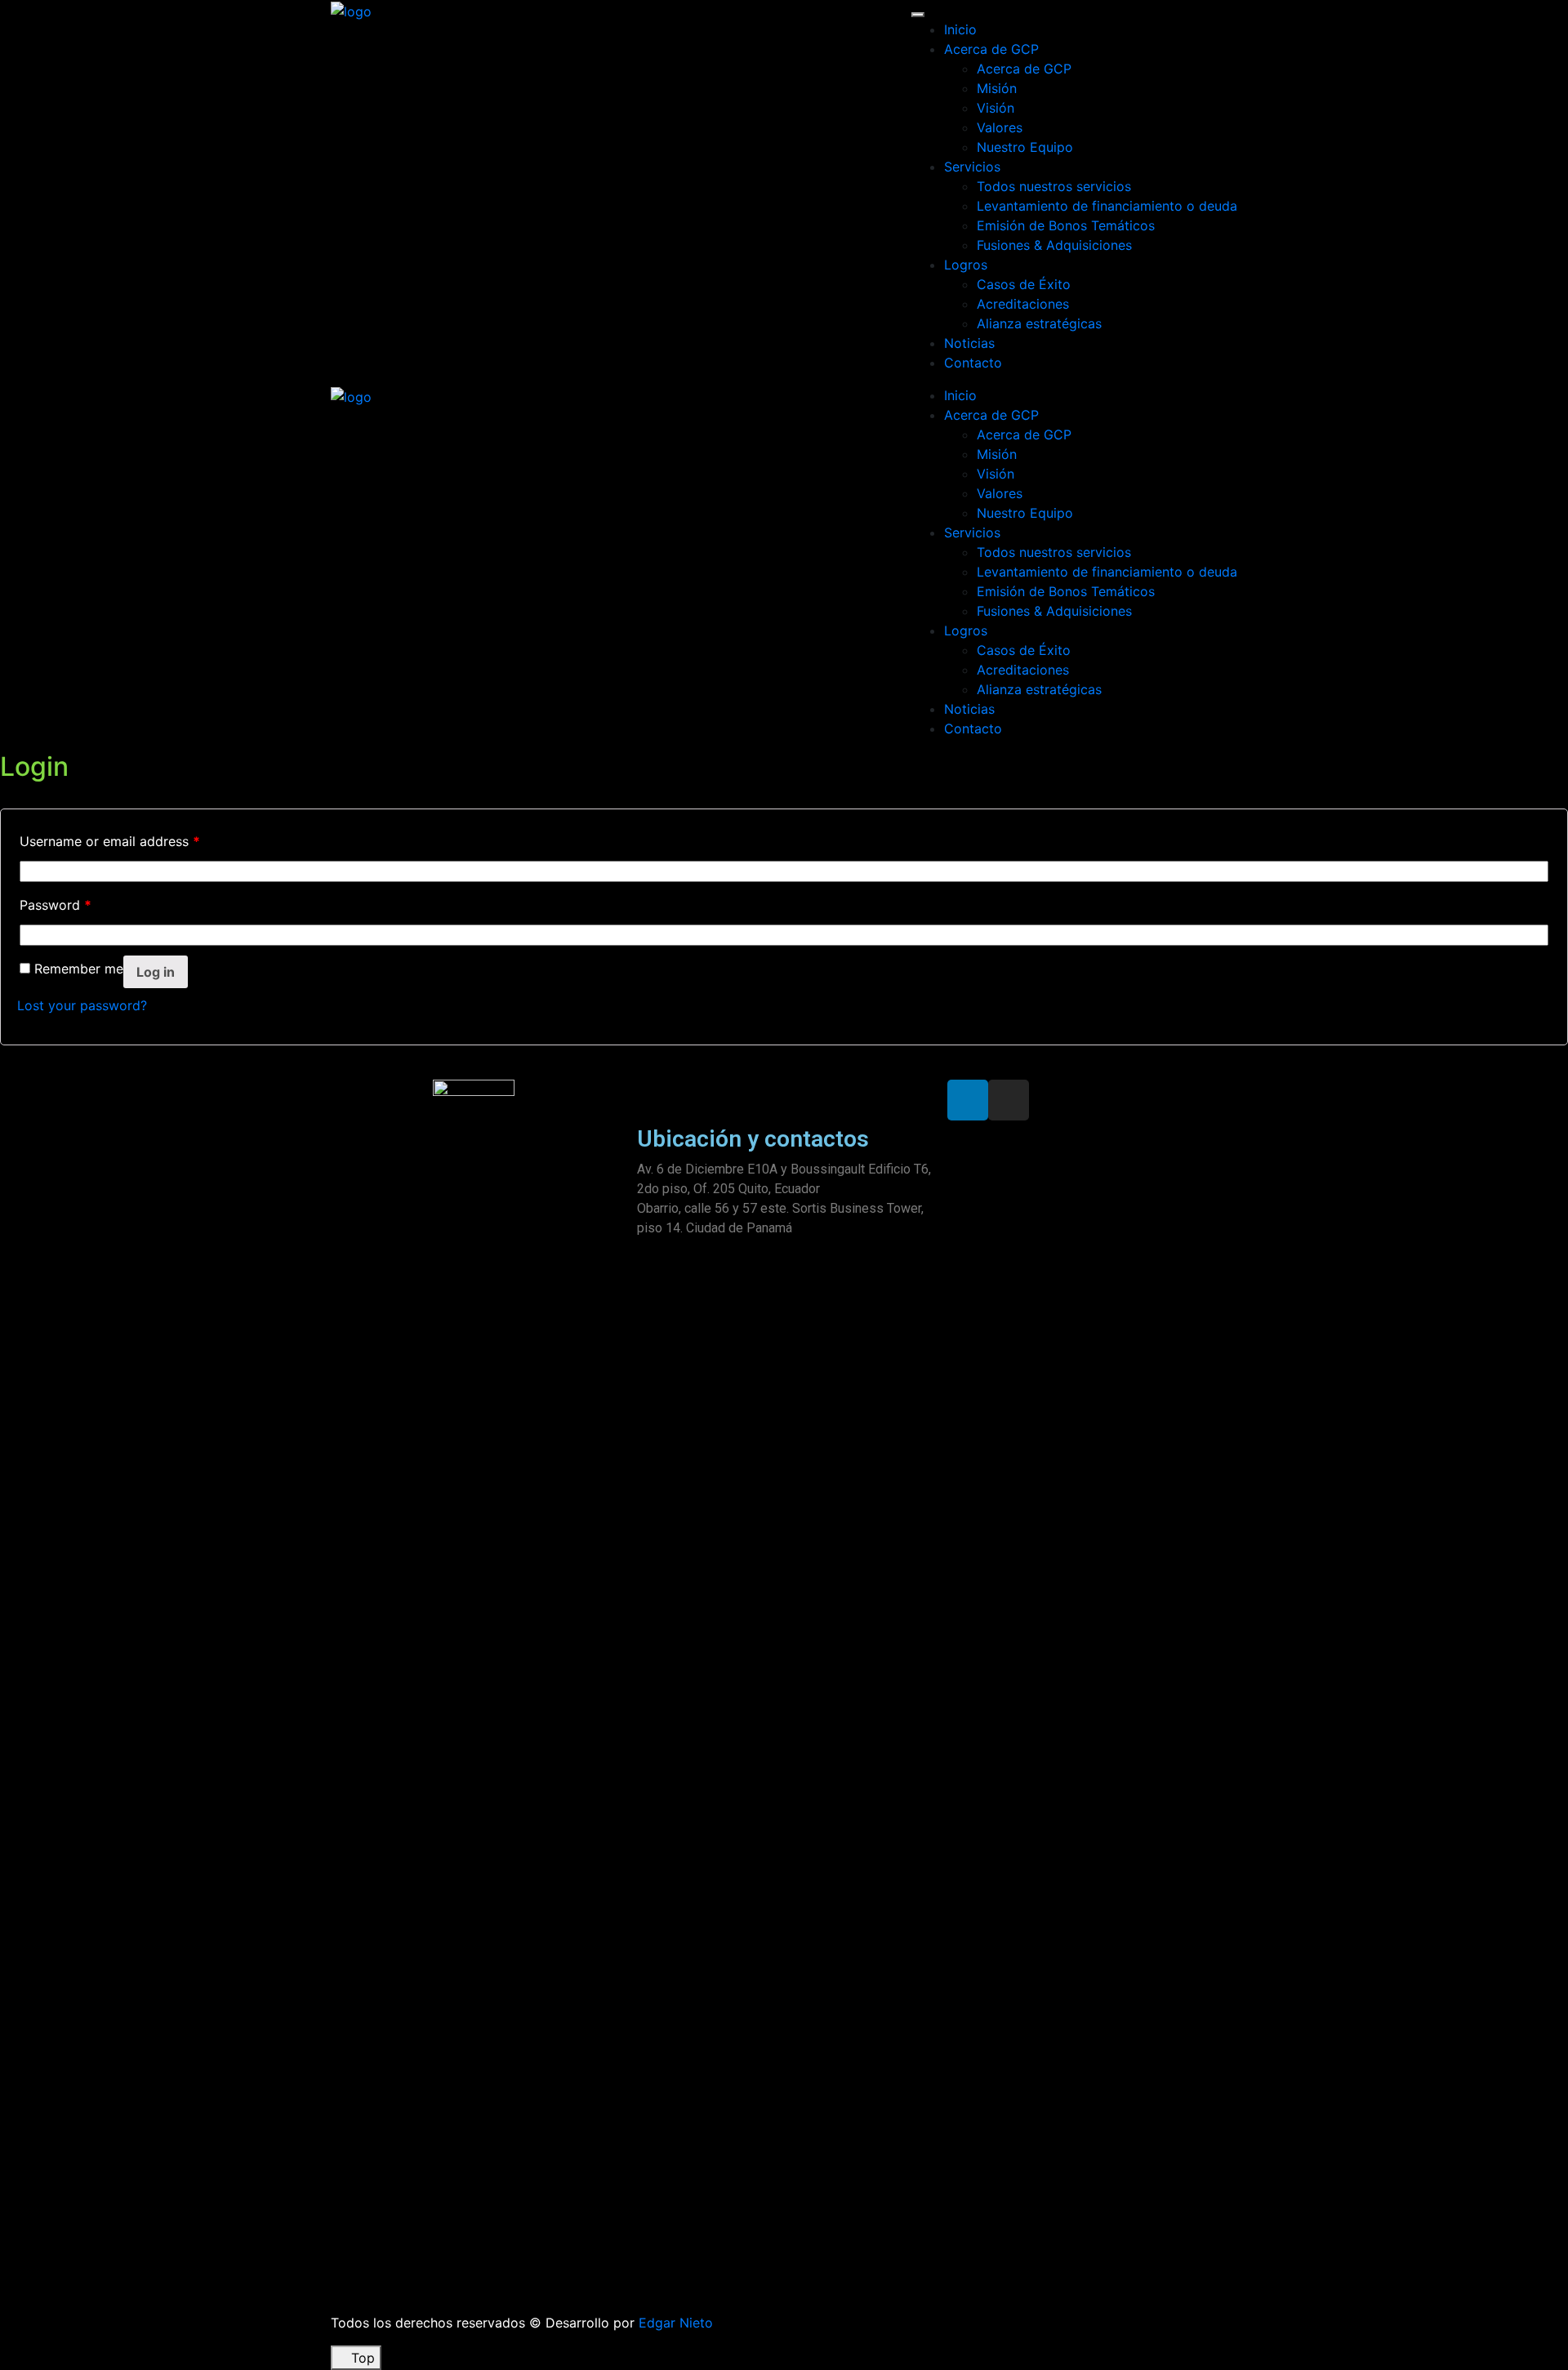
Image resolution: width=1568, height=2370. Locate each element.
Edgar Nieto (676, 2323)
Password (56, 905)
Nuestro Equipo (1025, 147)
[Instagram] (1009, 1100)
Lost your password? (82, 1005)
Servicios (972, 167)
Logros (966, 265)
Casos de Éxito (1024, 284)
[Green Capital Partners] (351, 10)
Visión (996, 108)
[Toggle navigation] (918, 15)
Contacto (973, 363)
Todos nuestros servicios (1054, 186)
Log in (156, 972)
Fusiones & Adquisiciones (1054, 245)
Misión (997, 88)
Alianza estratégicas (1039, 323)
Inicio (960, 29)
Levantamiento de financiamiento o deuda (1107, 206)
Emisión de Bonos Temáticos (1066, 225)
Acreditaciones (1023, 304)
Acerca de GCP (991, 49)
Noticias (969, 343)
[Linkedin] (968, 1100)
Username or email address (110, 841)
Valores (1000, 127)
